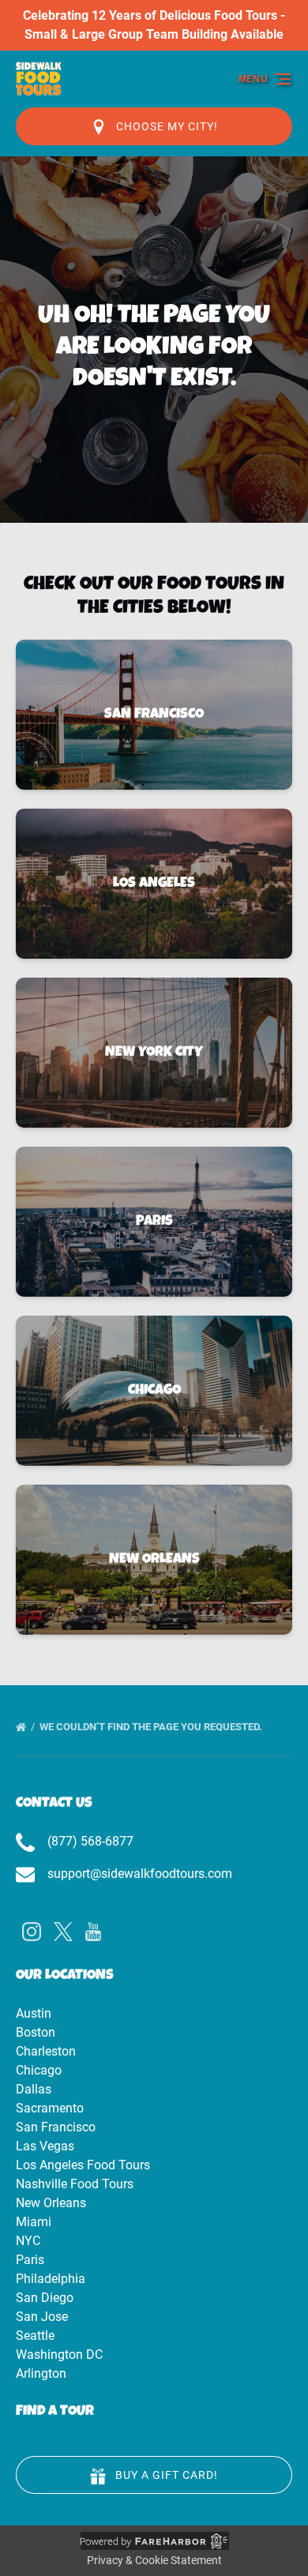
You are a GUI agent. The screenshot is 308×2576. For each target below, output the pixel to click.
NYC (28, 2241)
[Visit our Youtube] (93, 1932)
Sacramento (50, 2108)
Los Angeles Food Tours (83, 2165)
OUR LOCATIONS (65, 1976)
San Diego (45, 2298)
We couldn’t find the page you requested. (152, 1727)
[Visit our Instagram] (32, 1932)
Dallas (34, 2089)
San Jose (42, 2317)
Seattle (35, 2336)
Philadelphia (51, 2279)
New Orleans (51, 2203)
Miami (34, 2222)
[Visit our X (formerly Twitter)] (63, 1932)
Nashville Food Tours (75, 2184)
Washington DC (59, 2354)
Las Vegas (45, 2146)
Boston (36, 2032)
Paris (30, 2260)
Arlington (41, 2373)
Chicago (39, 2070)
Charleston (46, 2051)
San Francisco (56, 2127)
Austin (34, 2013)
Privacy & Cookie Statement (154, 2560)
